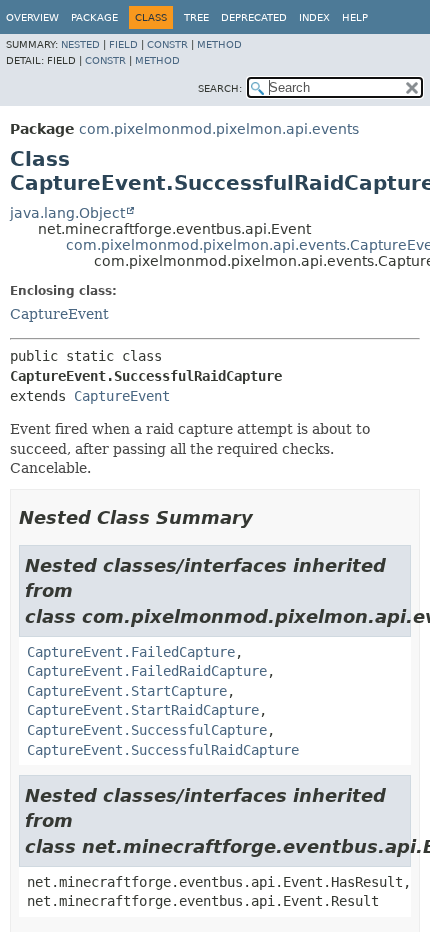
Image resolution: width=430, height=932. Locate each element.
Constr (167, 44)
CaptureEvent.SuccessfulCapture (147, 730)
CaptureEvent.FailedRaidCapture (147, 671)
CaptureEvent (59, 314)
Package (94, 17)
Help (355, 17)
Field (123, 44)
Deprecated (254, 17)
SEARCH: (220, 88)
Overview (32, 17)
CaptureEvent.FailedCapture (131, 652)
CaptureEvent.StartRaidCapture (143, 710)
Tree (196, 17)
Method (219, 44)
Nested (80, 44)
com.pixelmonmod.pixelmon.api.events (219, 129)
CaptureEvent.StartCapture (127, 691)
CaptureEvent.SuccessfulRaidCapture (163, 750)
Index (314, 17)
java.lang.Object (67, 213)
